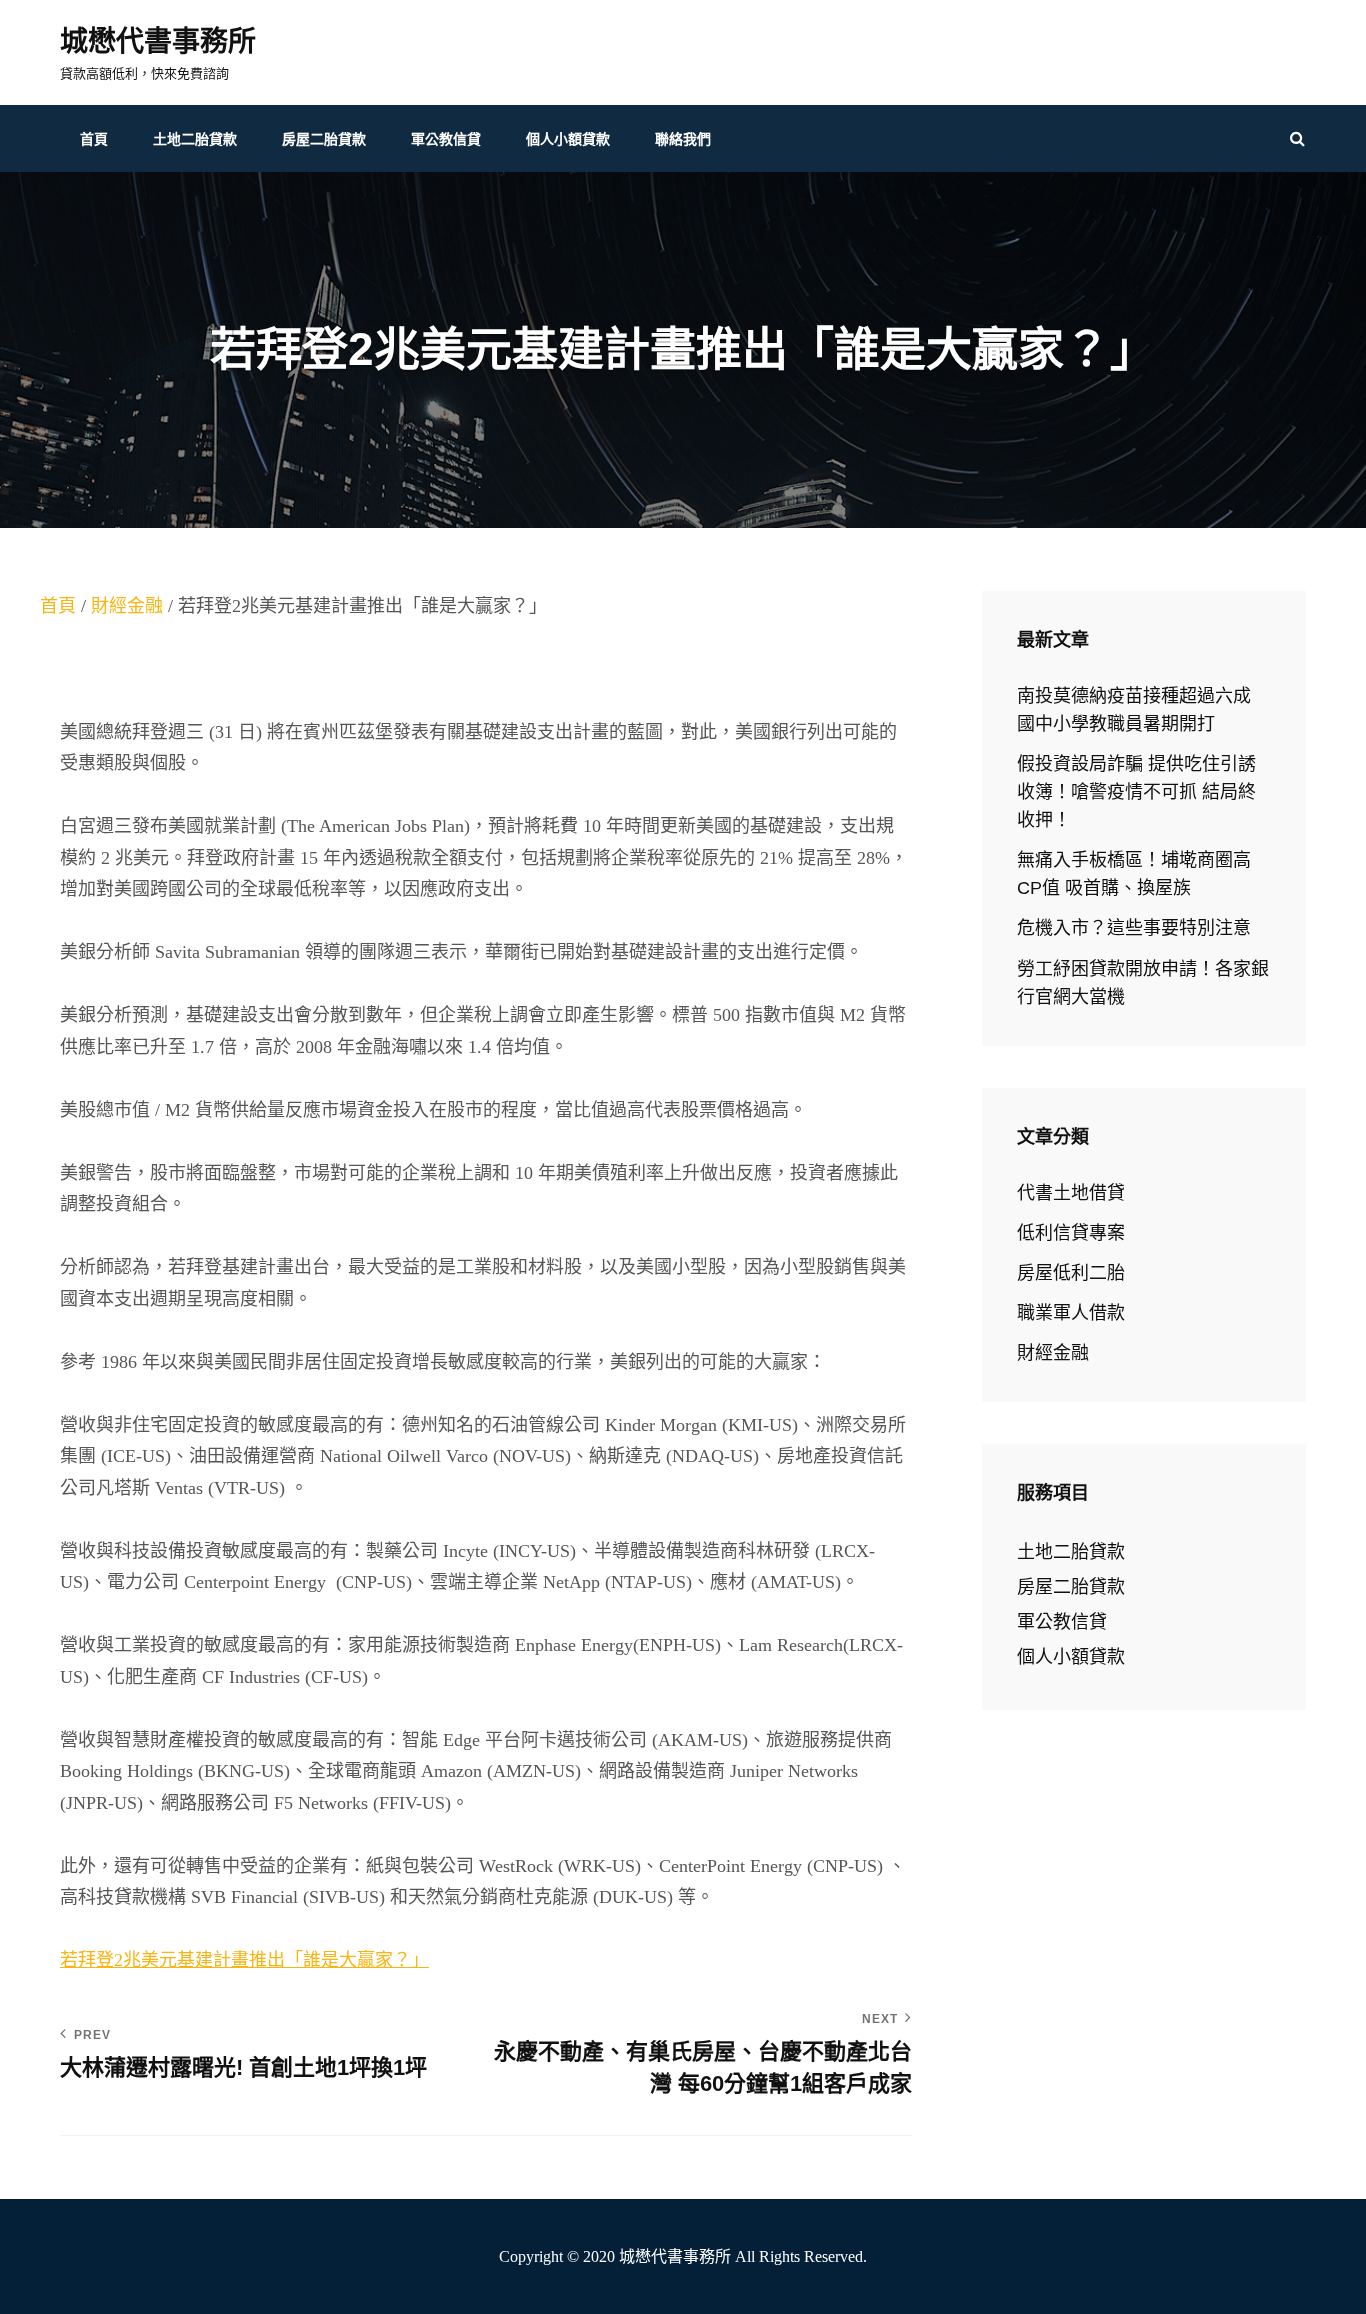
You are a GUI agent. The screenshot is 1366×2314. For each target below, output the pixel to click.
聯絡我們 (683, 139)
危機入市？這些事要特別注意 (1134, 928)
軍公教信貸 (446, 139)
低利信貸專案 (1071, 1233)
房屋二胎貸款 (324, 139)
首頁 (94, 139)
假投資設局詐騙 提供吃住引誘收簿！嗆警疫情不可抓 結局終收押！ (1136, 792)
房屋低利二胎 (1071, 1273)
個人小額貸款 (568, 139)
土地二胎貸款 (195, 139)
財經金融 (127, 606)
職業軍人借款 (1071, 1313)
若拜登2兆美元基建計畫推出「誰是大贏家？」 (244, 1960)
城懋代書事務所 (158, 41)
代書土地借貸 (1071, 1193)
